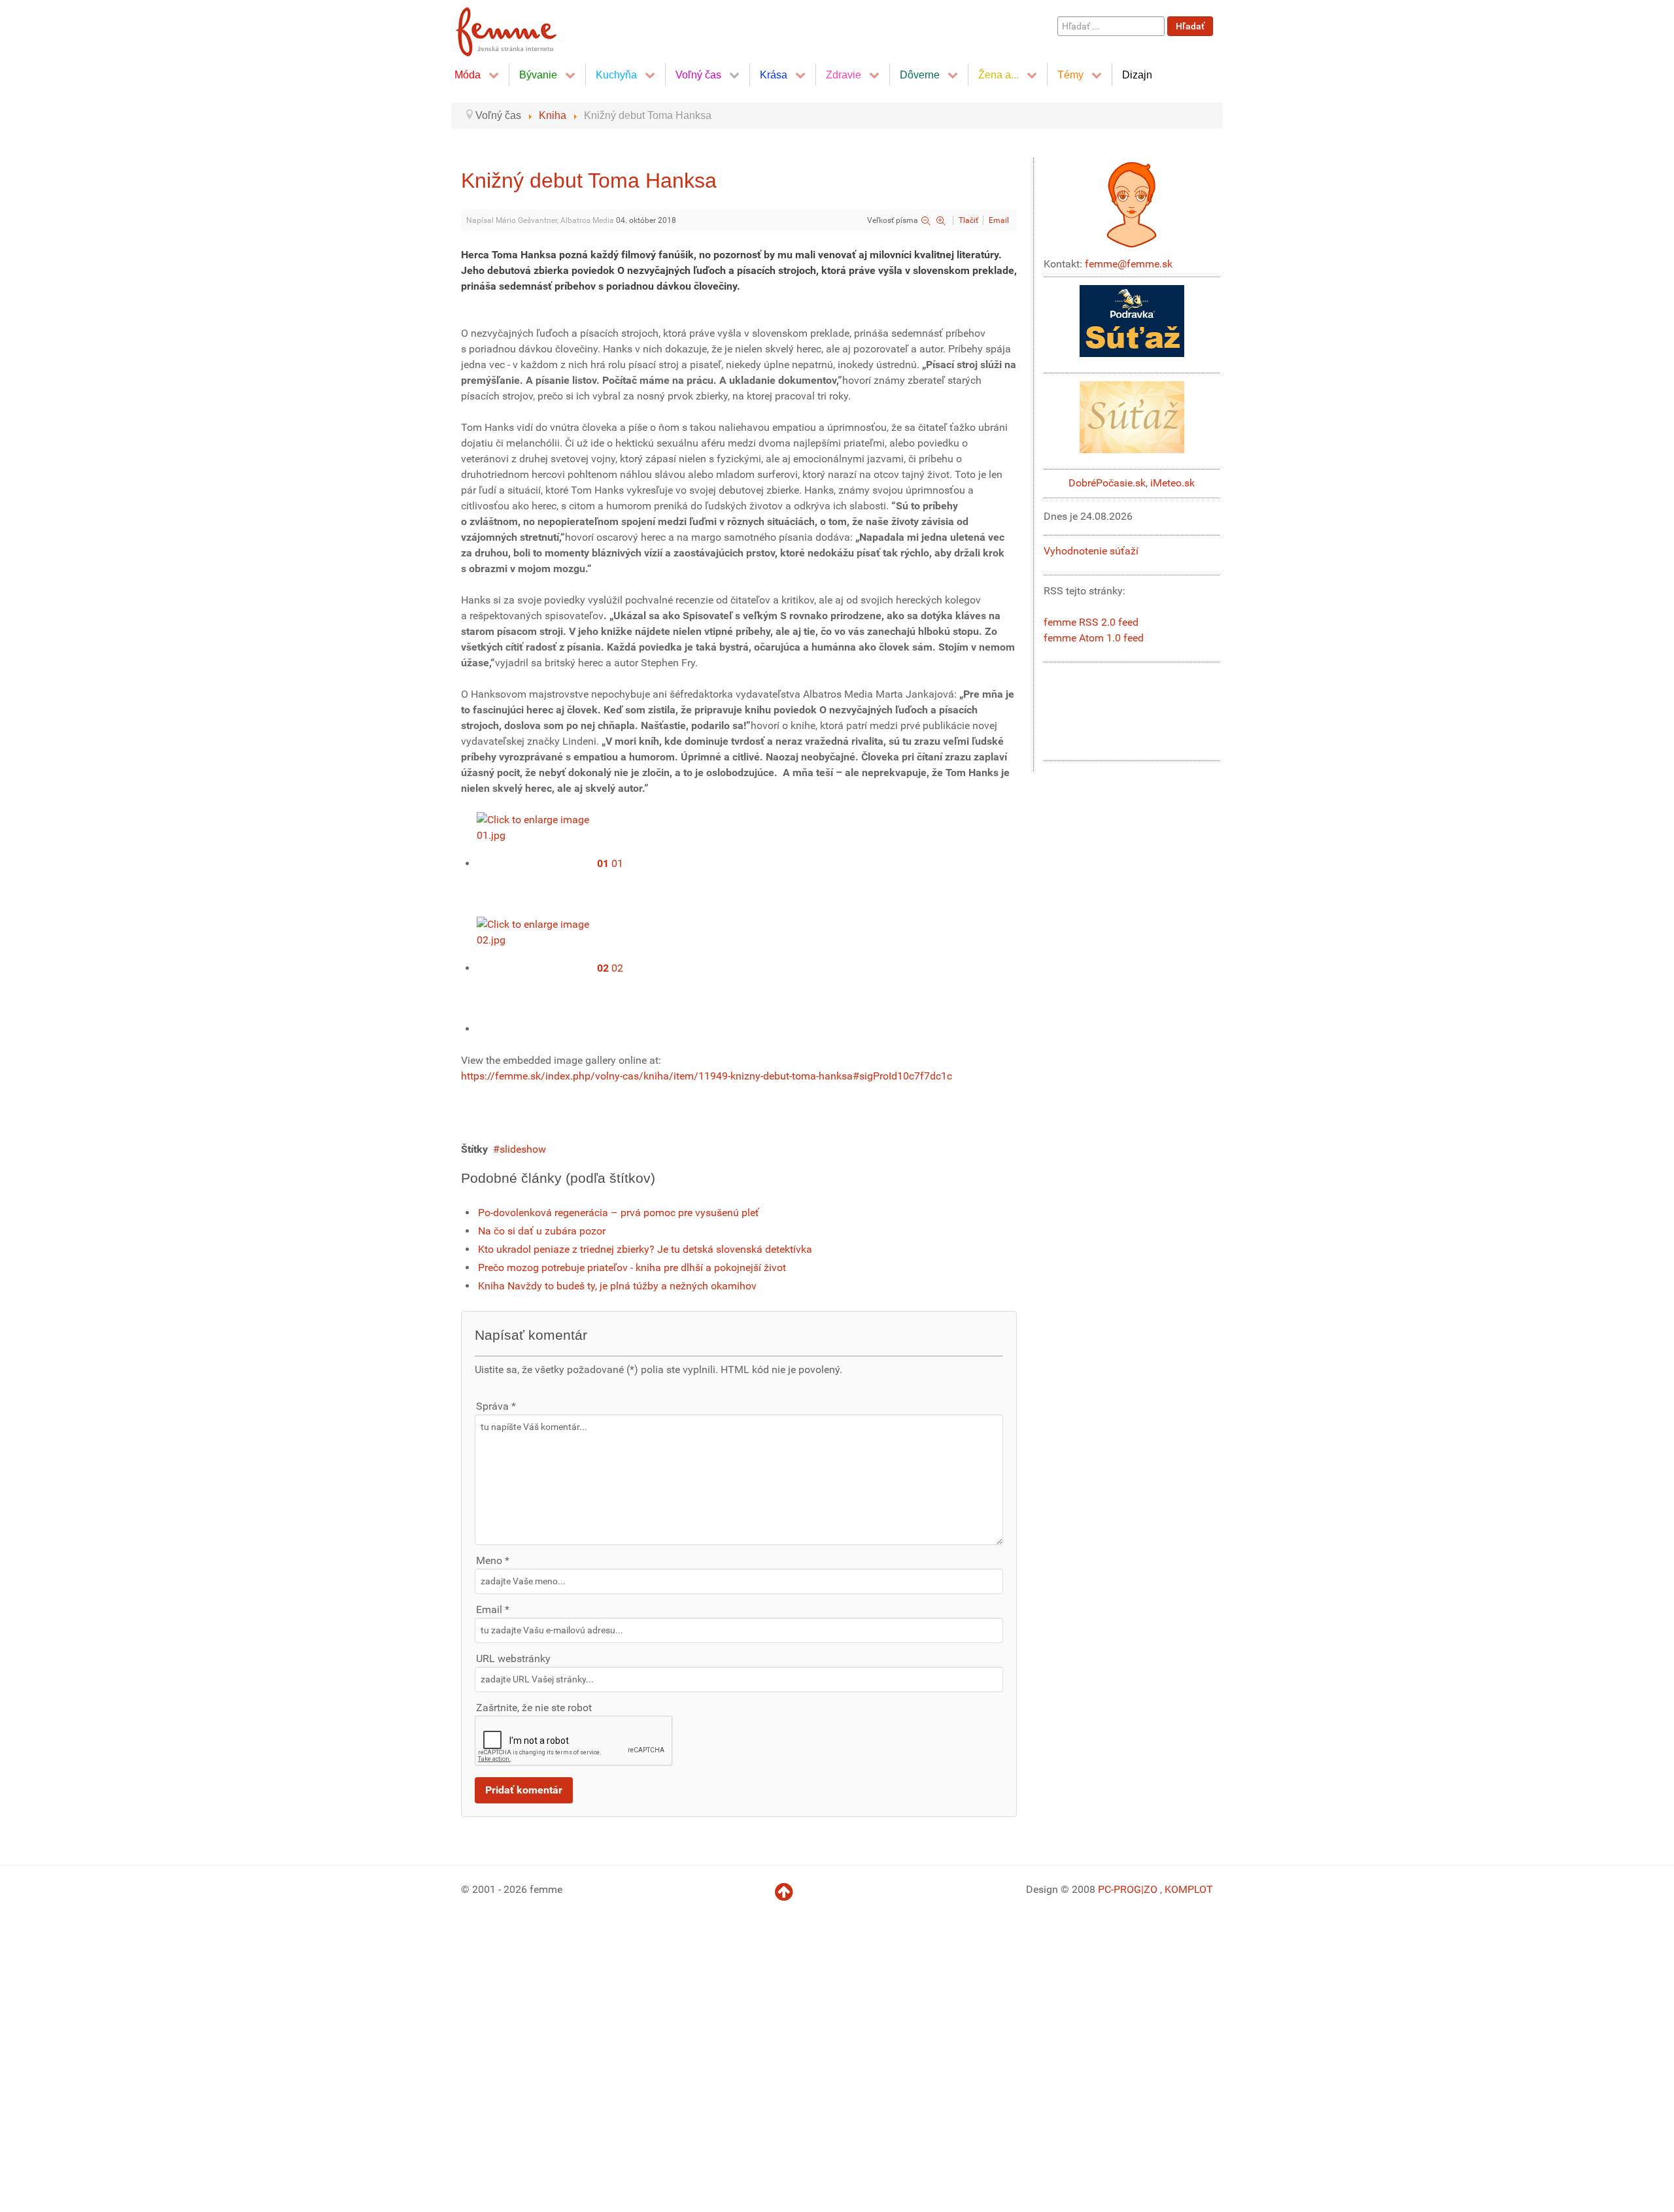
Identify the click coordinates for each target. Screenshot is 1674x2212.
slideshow (523, 1149)
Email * (493, 1609)
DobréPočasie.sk (1107, 483)
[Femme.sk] (521, 28)
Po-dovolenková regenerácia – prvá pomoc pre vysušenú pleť (619, 1213)
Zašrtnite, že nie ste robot (534, 1708)
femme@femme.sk (1129, 264)
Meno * (493, 1560)
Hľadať (1190, 26)
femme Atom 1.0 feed (1094, 638)
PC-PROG (1119, 1889)
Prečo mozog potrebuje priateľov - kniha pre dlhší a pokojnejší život (632, 1268)
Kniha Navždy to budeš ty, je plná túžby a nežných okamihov (617, 1286)
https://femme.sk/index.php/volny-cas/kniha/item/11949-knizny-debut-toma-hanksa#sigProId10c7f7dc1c (707, 1076)
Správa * (496, 1406)
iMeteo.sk (1172, 483)
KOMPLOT (1189, 1889)
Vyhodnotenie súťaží (1091, 551)
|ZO (1151, 1889)
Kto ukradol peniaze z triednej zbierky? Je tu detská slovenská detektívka (645, 1249)
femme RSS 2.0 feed (1091, 622)
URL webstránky (513, 1659)
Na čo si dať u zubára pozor (542, 1231)
